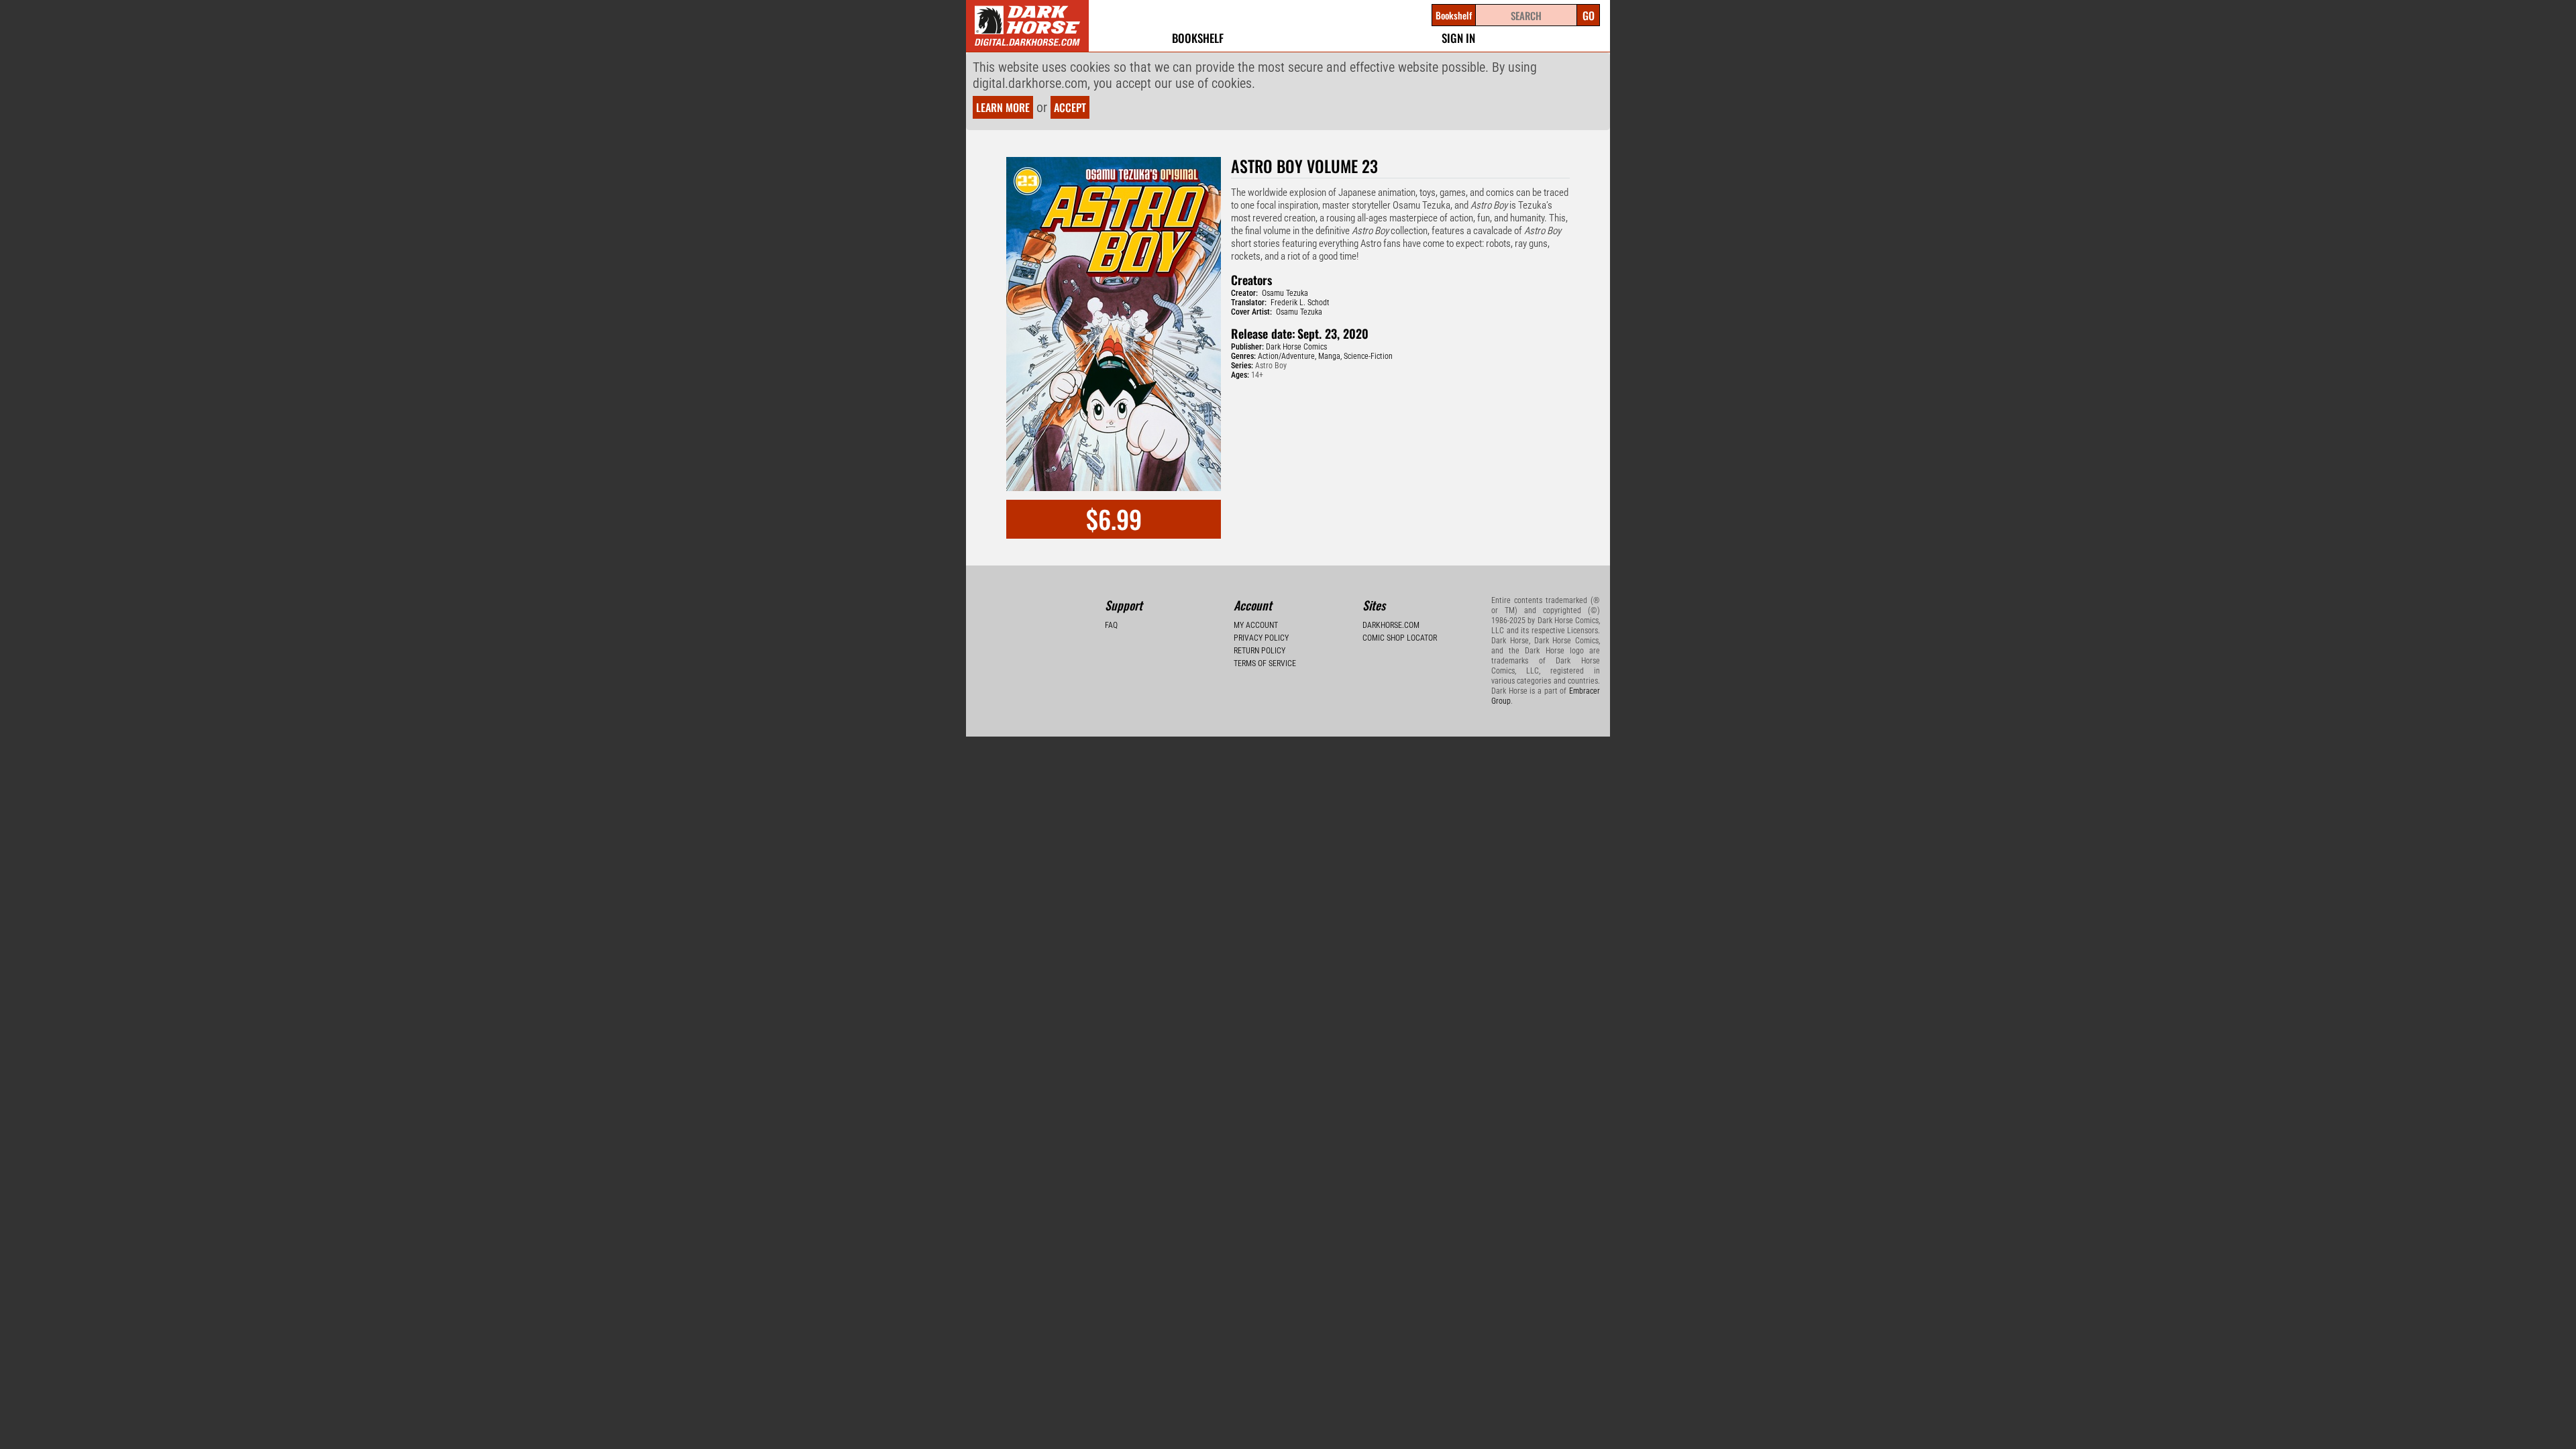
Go (1589, 15)
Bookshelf (1198, 38)
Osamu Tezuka (1285, 293)
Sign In (1458, 38)
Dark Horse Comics (1296, 347)
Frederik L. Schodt (1300, 303)
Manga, (1330, 356)
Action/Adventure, (1287, 356)
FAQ (1111, 625)
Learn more (1003, 107)
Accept (1070, 107)
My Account (1256, 625)
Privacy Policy (1261, 638)
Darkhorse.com (1391, 625)
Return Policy (1259, 651)
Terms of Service (1265, 663)
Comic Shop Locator (1400, 638)
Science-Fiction (1368, 356)
